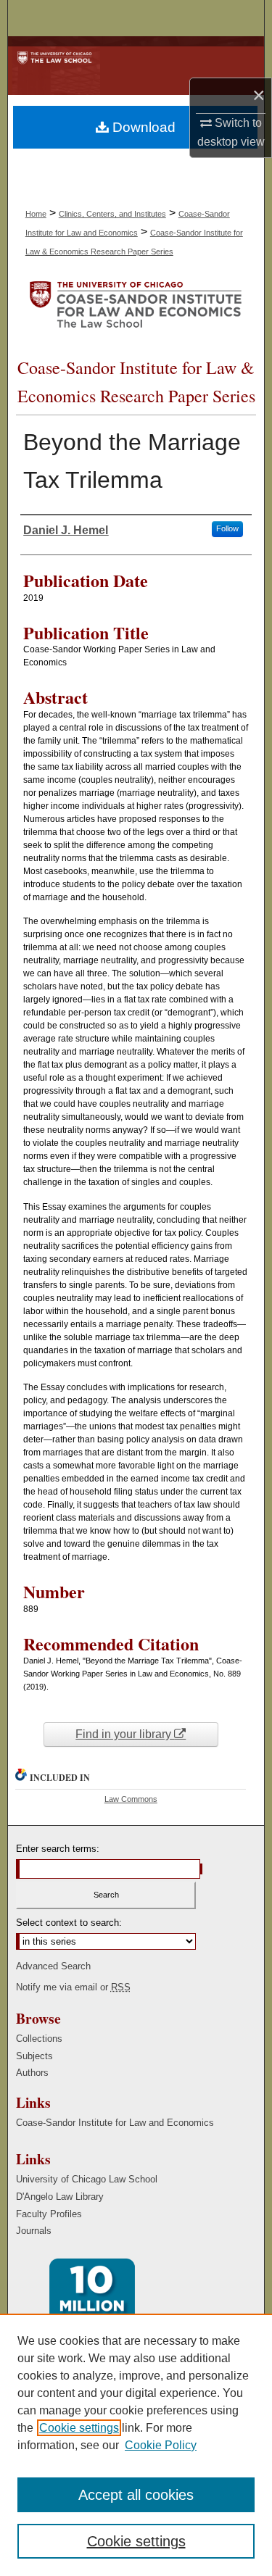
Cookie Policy (161, 2445)
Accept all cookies (136, 2495)
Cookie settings (79, 2428)
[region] (136, 2445)
